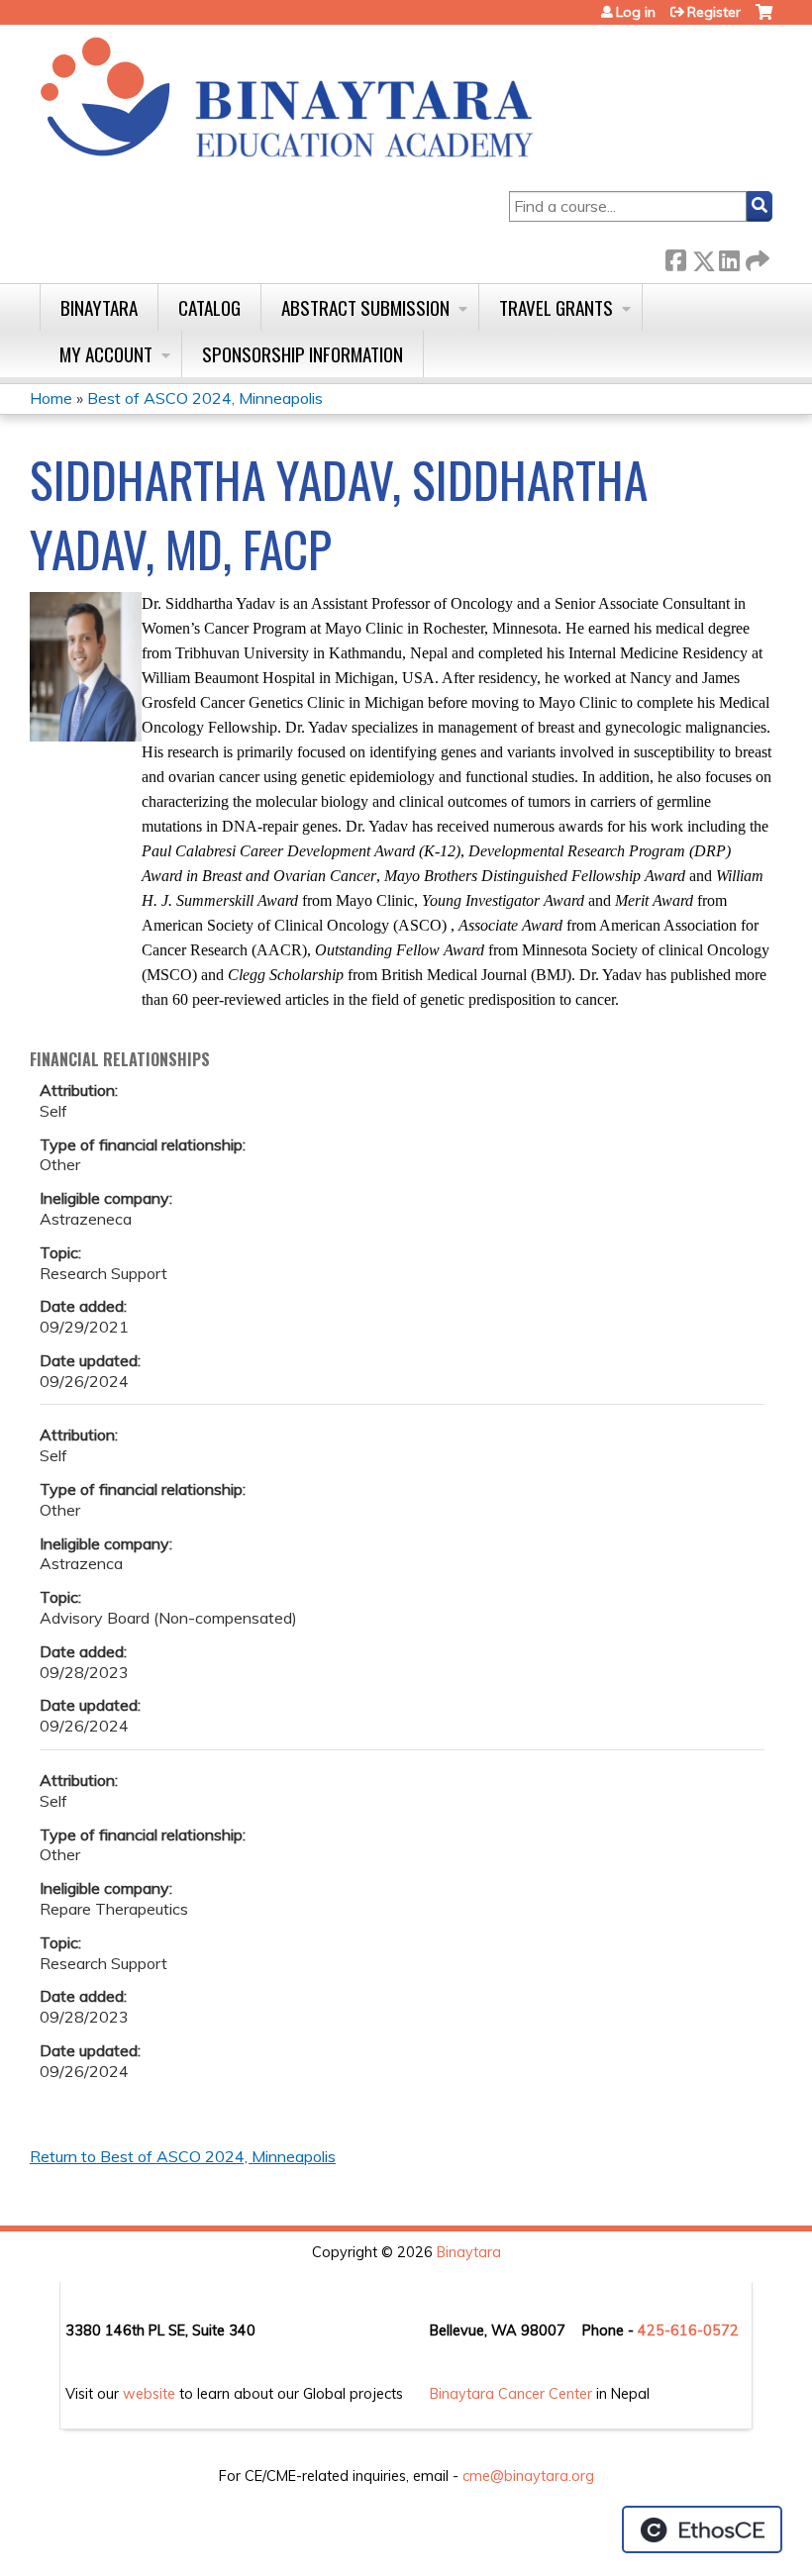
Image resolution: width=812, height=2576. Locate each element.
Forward (756, 257)
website (149, 2394)
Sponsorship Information (303, 354)
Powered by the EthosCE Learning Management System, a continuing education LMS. (702, 2529)
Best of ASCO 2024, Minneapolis (205, 398)
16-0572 (709, 2330)
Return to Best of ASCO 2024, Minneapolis (183, 2156)
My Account (106, 354)
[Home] (287, 99)
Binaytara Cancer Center (511, 2394)
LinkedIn (729, 257)
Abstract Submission (365, 307)
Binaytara (99, 307)
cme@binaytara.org (528, 2476)
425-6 (659, 2330)
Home (51, 398)
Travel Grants (556, 307)
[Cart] (764, 19)
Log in (636, 12)
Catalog (209, 307)
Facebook (675, 257)
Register (714, 12)
